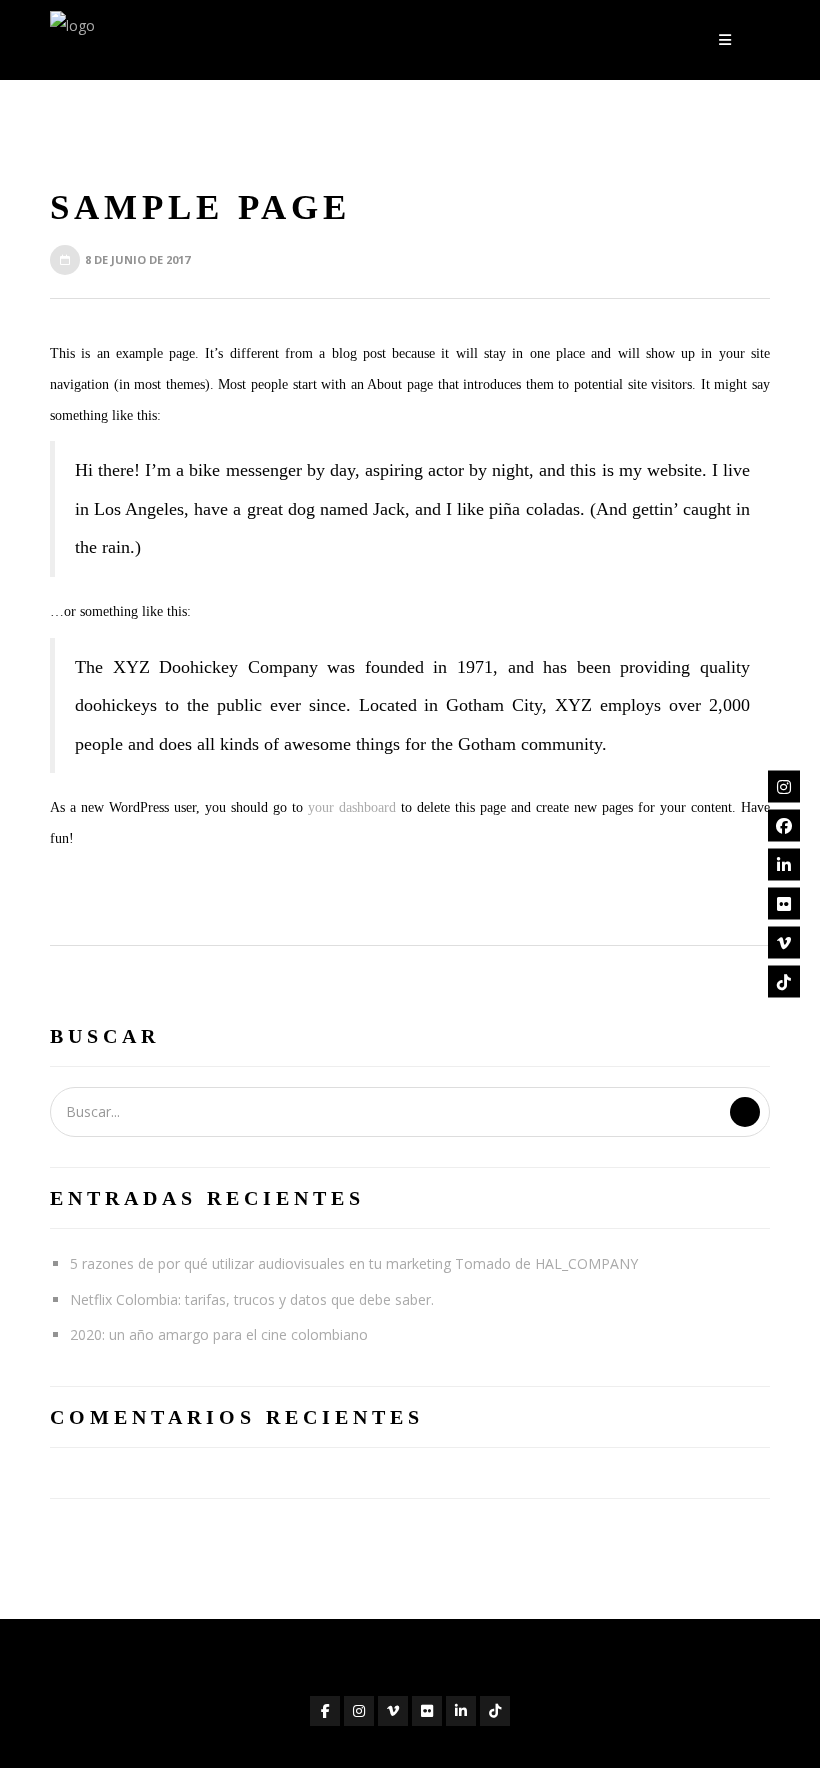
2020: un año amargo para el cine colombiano (219, 1334)
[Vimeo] (784, 943)
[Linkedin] (784, 865)
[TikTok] (784, 982)
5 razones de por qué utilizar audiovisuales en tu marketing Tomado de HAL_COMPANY (354, 1263)
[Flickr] (784, 904)
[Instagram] (784, 787)
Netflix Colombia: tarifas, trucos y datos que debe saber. (252, 1299)
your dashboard (352, 807)
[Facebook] (784, 826)
